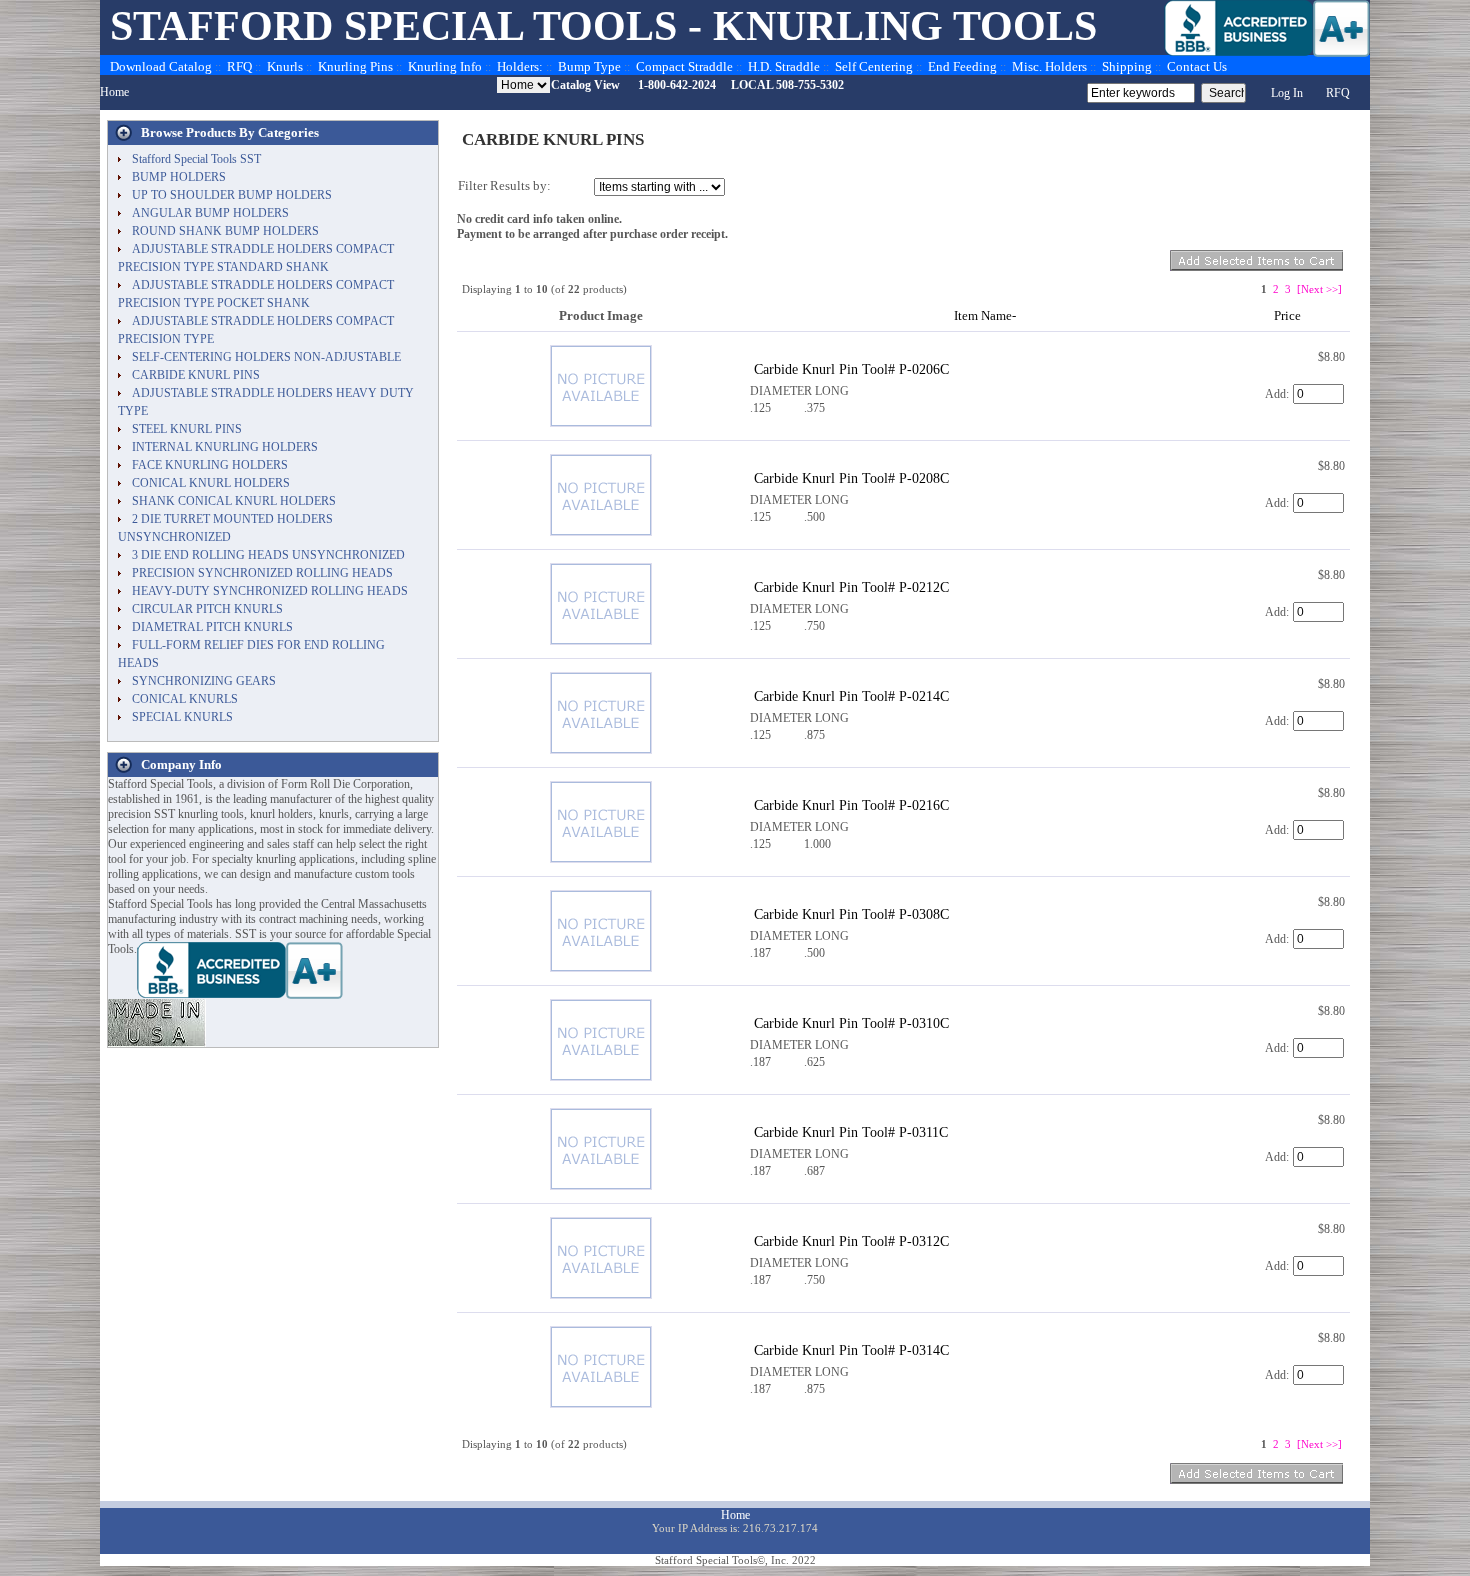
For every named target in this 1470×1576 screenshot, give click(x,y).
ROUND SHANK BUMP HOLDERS (225, 231)
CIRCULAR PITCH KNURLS (207, 609)
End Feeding (962, 66)
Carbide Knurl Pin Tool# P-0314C (851, 1350)
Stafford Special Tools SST (196, 159)
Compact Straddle (684, 66)
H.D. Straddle (784, 66)
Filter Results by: (504, 185)
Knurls (285, 66)
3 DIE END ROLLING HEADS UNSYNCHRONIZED (268, 555)
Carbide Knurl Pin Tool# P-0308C (851, 914)
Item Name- (985, 315)
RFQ (239, 66)
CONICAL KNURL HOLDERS (211, 483)
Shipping (1127, 66)
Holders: (520, 66)
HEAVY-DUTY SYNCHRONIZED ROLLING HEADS (270, 591)
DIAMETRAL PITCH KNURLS (212, 627)
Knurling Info (445, 66)
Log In (1287, 93)
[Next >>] (1319, 289)
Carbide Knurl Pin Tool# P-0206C (851, 369)
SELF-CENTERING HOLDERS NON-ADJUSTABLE (266, 357)
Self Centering (874, 66)
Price (1287, 315)
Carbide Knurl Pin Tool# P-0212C (851, 587)
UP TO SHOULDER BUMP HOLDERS (232, 195)
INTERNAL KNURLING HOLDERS (225, 447)
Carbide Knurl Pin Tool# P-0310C (851, 1023)
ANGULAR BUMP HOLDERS (210, 213)
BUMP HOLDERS (179, 177)
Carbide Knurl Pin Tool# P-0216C (851, 805)
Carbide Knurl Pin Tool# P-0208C (851, 478)
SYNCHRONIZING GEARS (204, 681)
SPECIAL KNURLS (182, 717)
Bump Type (589, 66)
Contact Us (1197, 66)
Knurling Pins (355, 66)
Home (114, 92)
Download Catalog (161, 66)
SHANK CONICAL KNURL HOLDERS (234, 501)
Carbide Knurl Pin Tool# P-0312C (851, 1241)
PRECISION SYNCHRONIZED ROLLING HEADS (262, 573)
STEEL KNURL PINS (187, 429)
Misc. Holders (1049, 66)
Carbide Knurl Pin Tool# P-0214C (851, 696)
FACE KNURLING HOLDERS (210, 465)
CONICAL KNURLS (185, 699)
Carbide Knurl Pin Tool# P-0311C (851, 1132)
